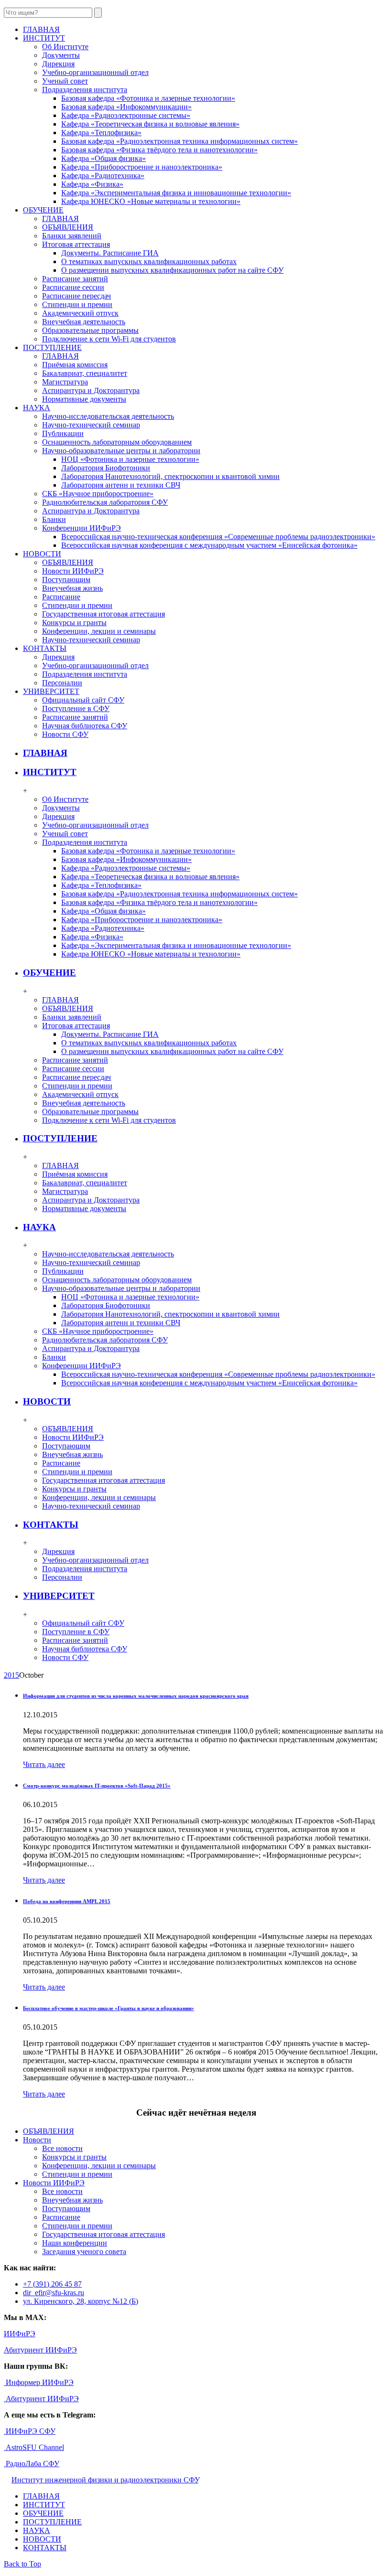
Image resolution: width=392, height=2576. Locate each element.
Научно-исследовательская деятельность (108, 416)
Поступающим (66, 580)
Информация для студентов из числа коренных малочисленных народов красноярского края (136, 1696)
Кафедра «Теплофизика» (101, 133)
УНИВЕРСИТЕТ (59, 1596)
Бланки (54, 519)
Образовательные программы (90, 330)
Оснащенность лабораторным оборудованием (117, 442)
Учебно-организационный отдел (95, 72)
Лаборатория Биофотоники (106, 468)
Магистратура (65, 382)
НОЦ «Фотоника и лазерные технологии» (130, 459)
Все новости (62, 2148)
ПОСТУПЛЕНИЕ (60, 1138)
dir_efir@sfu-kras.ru (54, 2293)
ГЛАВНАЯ (60, 218)
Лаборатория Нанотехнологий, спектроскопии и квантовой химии (170, 476)
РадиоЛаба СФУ (32, 2464)
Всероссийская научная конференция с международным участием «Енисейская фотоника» (209, 545)
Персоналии (62, 683)
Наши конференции (75, 2243)
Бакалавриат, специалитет (85, 373)
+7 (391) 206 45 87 (52, 2284)
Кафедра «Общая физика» (103, 158)
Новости (37, 2140)
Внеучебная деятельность (84, 322)
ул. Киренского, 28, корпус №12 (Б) (81, 2301)
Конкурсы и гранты (74, 623)
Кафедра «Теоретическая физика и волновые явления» (150, 124)
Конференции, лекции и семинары (99, 631)
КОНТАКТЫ (51, 1525)
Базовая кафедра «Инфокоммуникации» (126, 107)
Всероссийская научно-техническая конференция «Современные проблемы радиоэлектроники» (218, 537)
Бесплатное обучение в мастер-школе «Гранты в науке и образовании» (109, 2008)
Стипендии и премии (77, 304)
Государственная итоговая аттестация (103, 614)
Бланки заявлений (72, 236)
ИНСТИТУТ (50, 772)
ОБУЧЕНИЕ (49, 973)
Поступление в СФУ (76, 708)
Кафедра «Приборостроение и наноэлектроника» (142, 167)
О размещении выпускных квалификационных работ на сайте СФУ (172, 270)
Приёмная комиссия (75, 365)
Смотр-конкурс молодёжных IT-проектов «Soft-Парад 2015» (97, 1786)
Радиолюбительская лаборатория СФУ (105, 502)
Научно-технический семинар (91, 425)
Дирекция (58, 64)
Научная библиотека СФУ (85, 726)
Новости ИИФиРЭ (73, 571)
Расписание (61, 597)
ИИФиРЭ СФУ (30, 2431)
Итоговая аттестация (76, 244)
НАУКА (39, 1227)
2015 (11, 1675)
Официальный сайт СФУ (83, 700)
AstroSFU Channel (34, 2447)
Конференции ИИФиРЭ (82, 528)
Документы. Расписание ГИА (110, 253)
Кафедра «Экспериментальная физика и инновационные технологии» (176, 193)
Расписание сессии (73, 287)
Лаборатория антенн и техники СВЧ (121, 485)
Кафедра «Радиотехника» (103, 176)
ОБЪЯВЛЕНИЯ (68, 227)
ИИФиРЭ (20, 2334)
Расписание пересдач (76, 296)
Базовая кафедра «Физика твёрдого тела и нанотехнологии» (159, 150)
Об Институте (65, 47)
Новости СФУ (65, 734)
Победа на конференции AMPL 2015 (67, 1901)
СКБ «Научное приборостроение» (98, 494)
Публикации (63, 433)
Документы (61, 55)
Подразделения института (85, 90)
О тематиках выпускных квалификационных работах (149, 261)
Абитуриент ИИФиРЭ (40, 2350)
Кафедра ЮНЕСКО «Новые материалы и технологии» (151, 201)
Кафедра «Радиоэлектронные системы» (126, 115)
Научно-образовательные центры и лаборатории (121, 451)
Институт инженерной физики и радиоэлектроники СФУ (105, 2480)
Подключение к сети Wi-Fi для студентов (109, 339)
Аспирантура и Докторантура (91, 390)
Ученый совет (65, 81)
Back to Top (22, 2564)
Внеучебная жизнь (72, 588)
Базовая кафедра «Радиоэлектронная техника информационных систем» (180, 141)
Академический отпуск (80, 313)
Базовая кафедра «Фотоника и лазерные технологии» (148, 98)
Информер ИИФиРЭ (39, 2382)
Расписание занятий (75, 279)
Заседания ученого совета (84, 2251)
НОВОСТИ (47, 1401)
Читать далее (44, 1764)
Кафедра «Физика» (92, 184)
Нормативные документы (84, 399)
